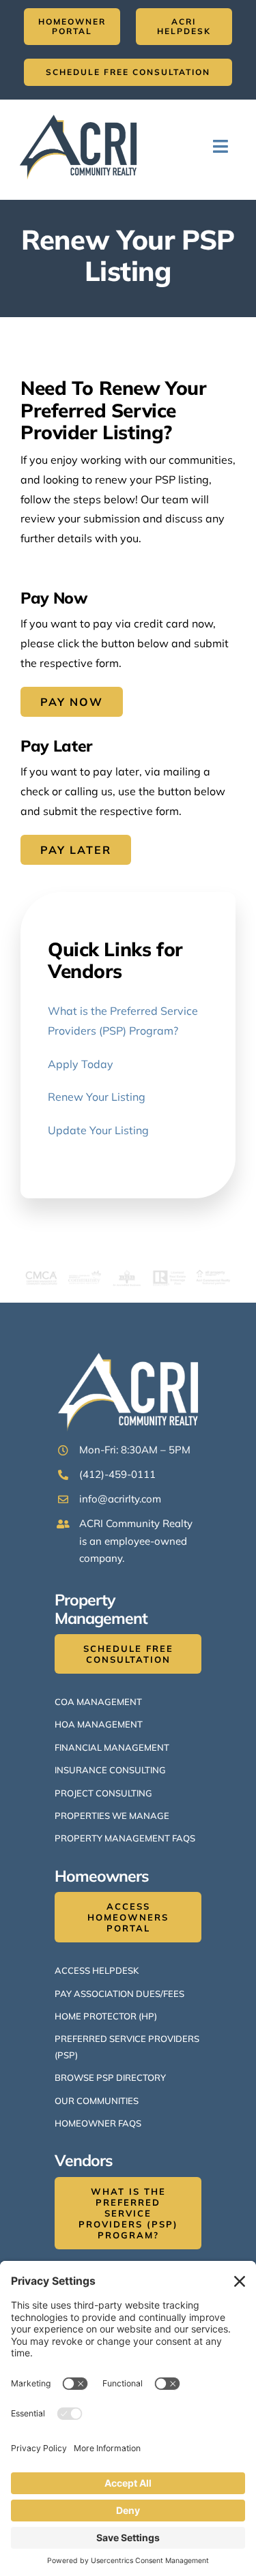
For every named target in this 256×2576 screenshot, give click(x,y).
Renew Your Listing (97, 1097)
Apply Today (81, 1064)
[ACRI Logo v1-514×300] (82, 112)
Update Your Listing (98, 1130)
